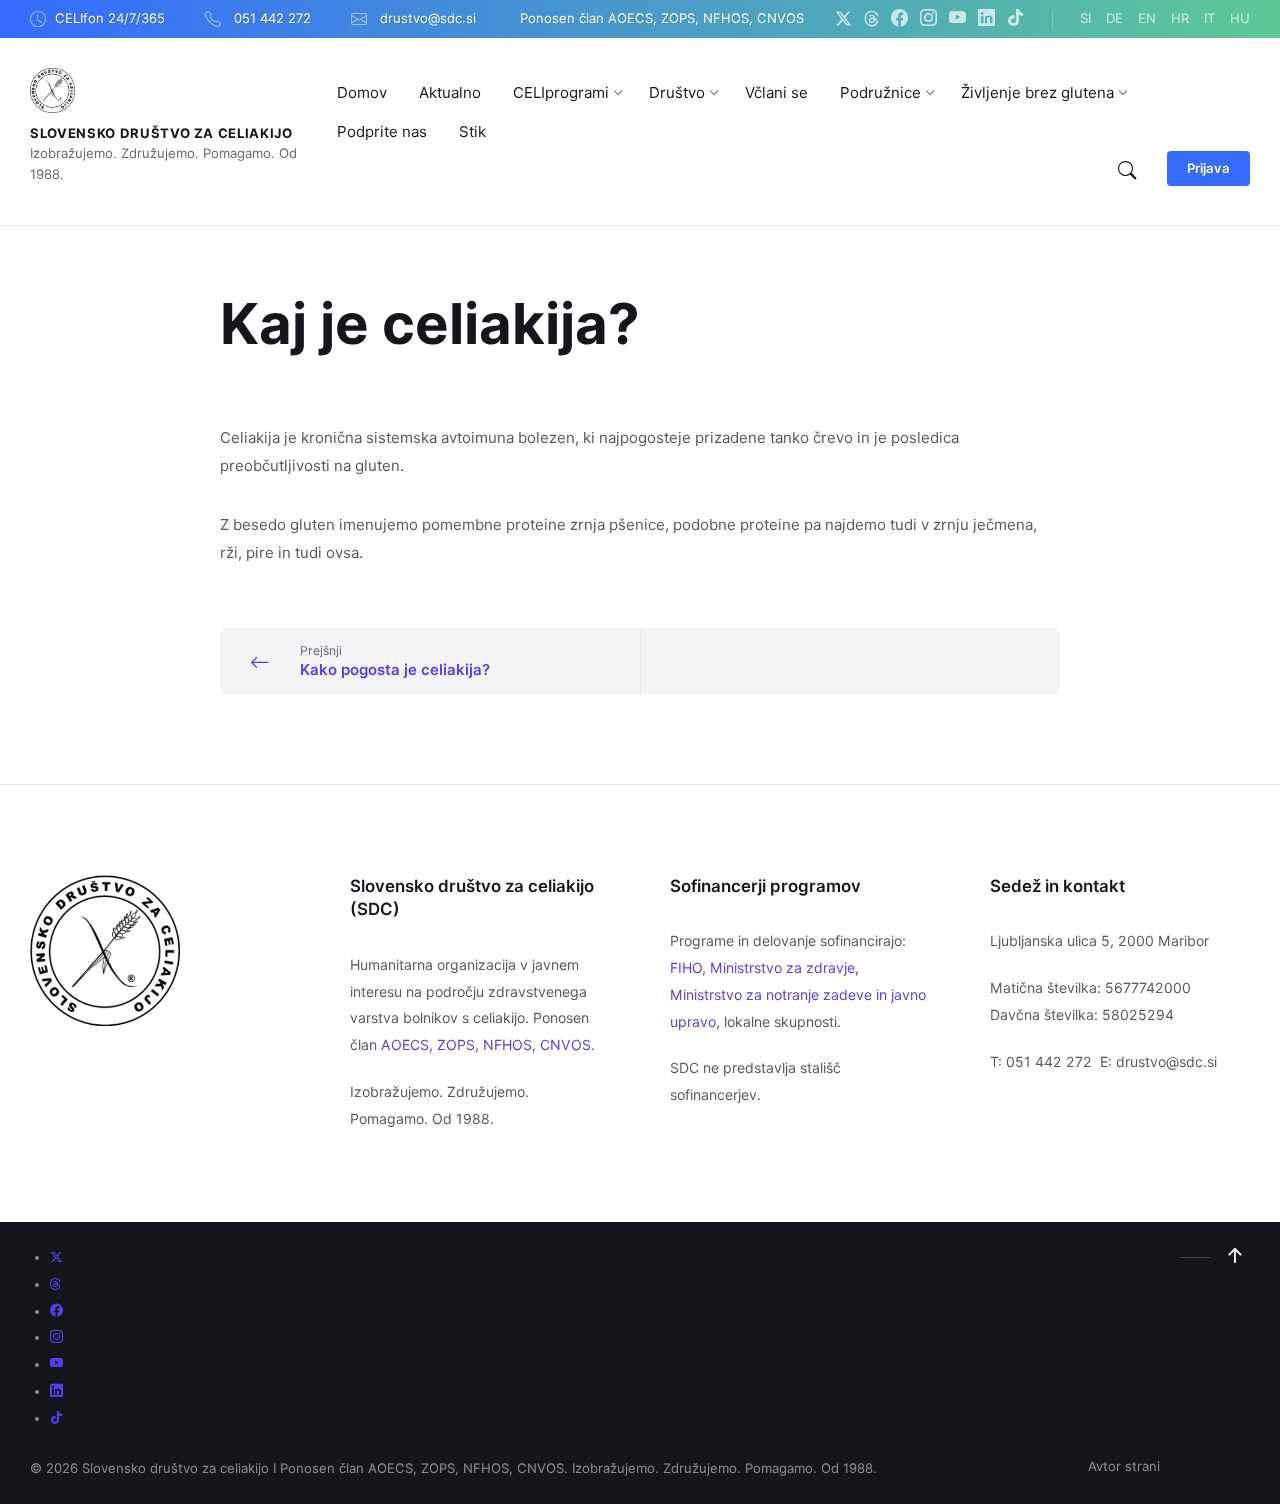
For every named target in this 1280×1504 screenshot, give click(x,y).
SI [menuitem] (1085, 18)
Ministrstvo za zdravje (782, 967)
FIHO (686, 967)
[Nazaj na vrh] (1235, 1256)
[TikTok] (1015, 19)
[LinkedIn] (986, 19)
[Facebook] (899, 19)
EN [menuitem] (1147, 18)
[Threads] (871, 19)
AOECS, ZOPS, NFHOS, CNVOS (486, 1044)
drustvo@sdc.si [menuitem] (428, 18)
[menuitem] (362, 92)
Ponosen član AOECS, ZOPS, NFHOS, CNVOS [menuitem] (662, 18)
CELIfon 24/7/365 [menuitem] (110, 18)
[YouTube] (957, 19)
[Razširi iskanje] (1127, 171)
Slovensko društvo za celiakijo (161, 133)
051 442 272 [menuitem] (272, 18)
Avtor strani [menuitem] (1124, 1466)
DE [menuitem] (1114, 18)
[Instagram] (928, 19)
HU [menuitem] (1240, 18)
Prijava (1208, 168)
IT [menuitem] (1209, 18)
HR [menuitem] (1180, 18)
